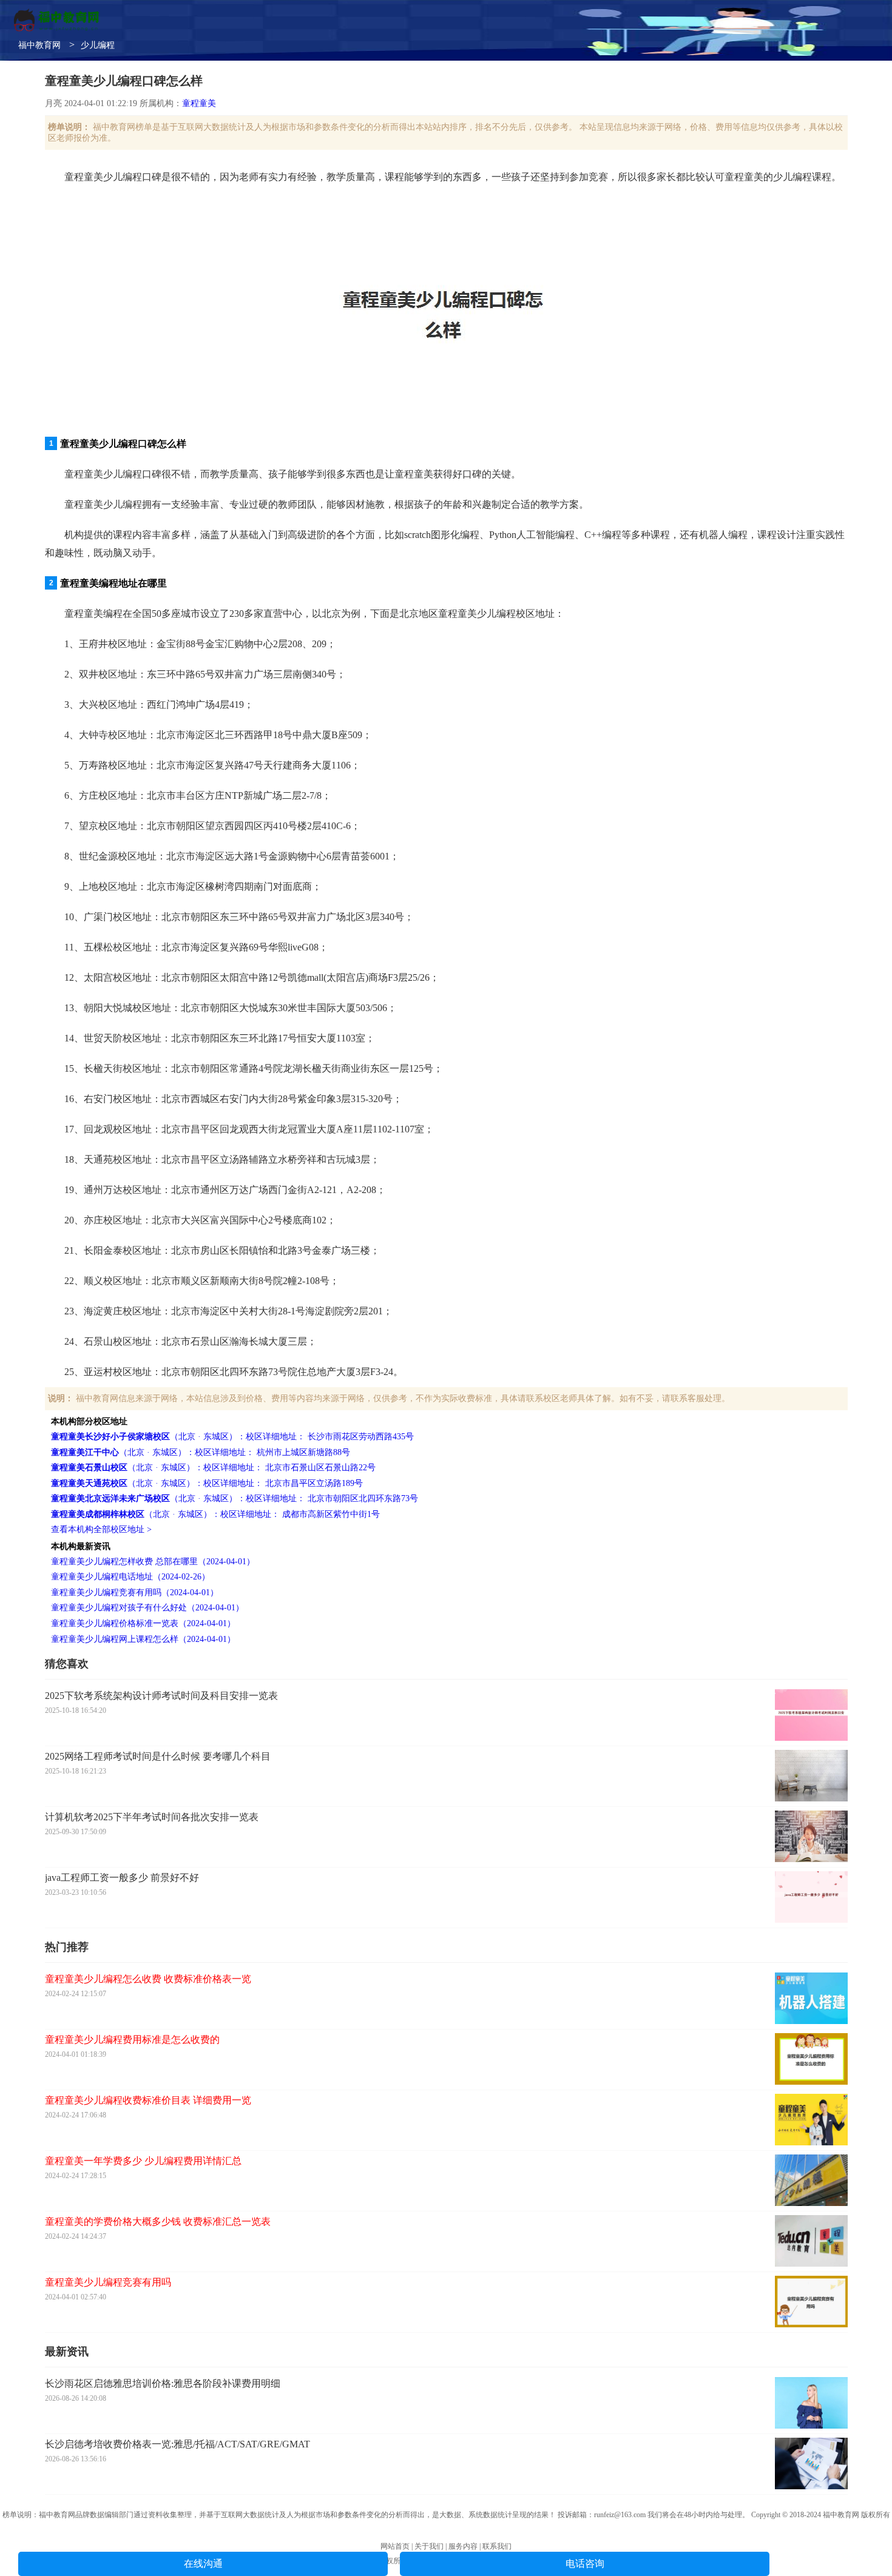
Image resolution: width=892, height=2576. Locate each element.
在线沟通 (203, 2564)
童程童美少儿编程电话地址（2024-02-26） (130, 1577)
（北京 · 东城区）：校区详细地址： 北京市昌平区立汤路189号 (207, 1483)
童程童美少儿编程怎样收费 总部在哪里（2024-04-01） (153, 1562)
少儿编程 (98, 45)
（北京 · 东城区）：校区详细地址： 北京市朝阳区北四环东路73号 (235, 1498)
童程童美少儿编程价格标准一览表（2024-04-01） (143, 1623)
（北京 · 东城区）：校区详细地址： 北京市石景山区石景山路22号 (213, 1468)
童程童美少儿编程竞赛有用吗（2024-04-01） (135, 1592)
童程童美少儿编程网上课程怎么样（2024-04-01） (143, 1639)
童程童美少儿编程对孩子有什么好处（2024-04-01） (147, 1608)
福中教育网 (39, 45)
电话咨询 (585, 2564)
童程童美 (199, 103)
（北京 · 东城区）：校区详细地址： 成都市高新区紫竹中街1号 (215, 1514)
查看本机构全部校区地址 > (101, 1529)
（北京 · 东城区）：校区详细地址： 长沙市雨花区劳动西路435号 (232, 1437)
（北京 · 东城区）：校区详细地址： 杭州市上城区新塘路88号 (201, 1452)
